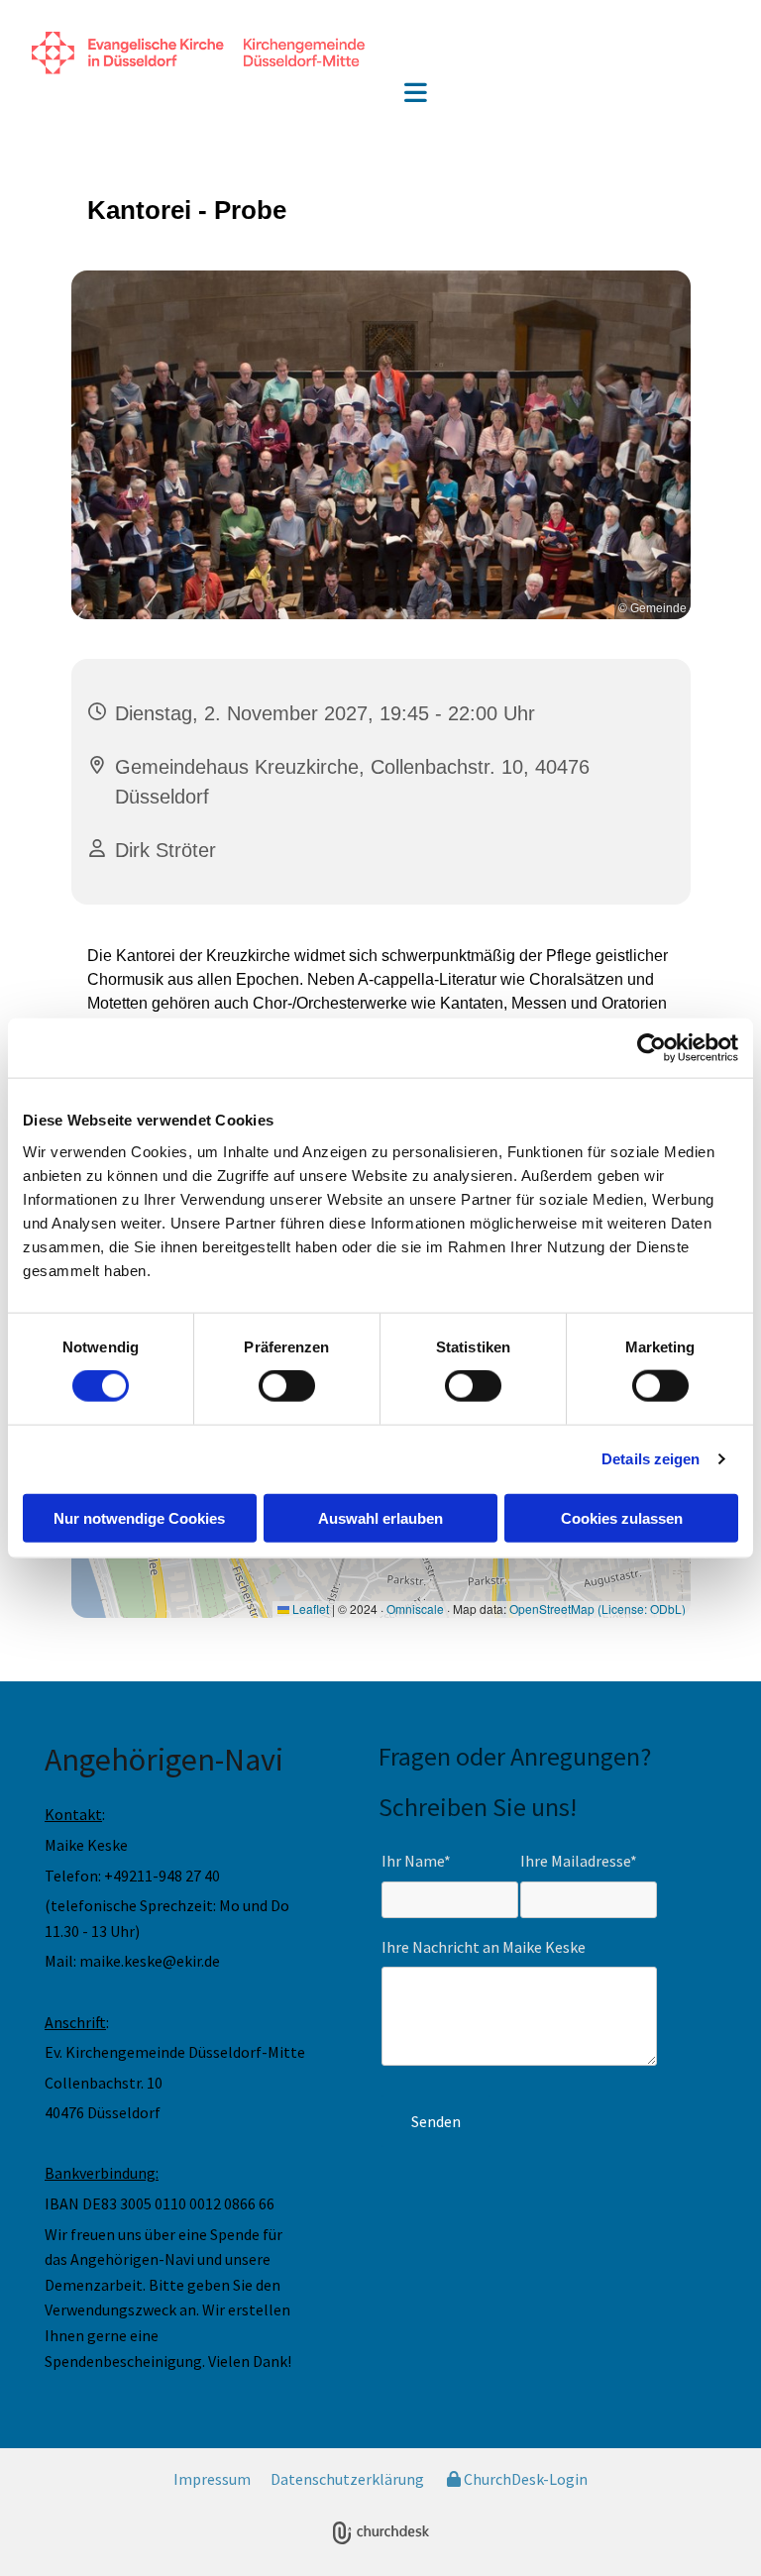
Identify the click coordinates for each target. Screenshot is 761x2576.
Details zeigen (651, 1459)
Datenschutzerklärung (347, 2479)
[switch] (287, 1386)
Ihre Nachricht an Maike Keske (484, 1947)
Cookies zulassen (622, 1517)
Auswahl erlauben (380, 1517)
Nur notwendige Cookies (139, 1517)
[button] (416, 95)
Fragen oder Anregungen (509, 1756)
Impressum (212, 2479)
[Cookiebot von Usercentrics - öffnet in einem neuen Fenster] (652, 1048)
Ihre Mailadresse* (579, 1861)
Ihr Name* (416, 1861)
